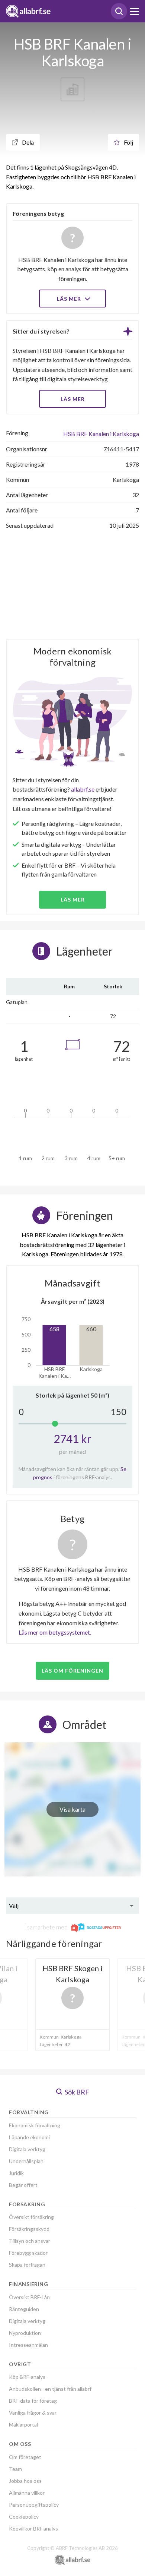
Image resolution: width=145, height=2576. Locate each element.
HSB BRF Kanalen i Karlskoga (101, 434)
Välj (14, 1905)
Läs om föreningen (72, 1671)
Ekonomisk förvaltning (35, 2125)
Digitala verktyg (27, 2149)
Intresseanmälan (28, 2345)
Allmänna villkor (27, 2493)
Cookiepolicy (24, 2517)
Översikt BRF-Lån (29, 2297)
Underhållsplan (26, 2161)
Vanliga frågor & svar (33, 2413)
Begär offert (23, 2185)
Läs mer (70, 299)
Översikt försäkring (31, 2217)
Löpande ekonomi (29, 2137)
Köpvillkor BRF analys (33, 2528)
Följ (128, 142)
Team (15, 2469)
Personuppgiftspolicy (34, 2505)
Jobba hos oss (25, 2481)
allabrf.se (83, 789)
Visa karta (72, 1809)
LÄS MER (73, 399)
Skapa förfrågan (27, 2265)
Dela (27, 142)
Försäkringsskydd (29, 2229)
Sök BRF (76, 2092)
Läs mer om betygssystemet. (55, 1632)
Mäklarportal (23, 2425)
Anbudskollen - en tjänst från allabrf (50, 2389)
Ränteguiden (24, 2309)
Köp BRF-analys (27, 2377)
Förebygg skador (28, 2253)
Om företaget (25, 2457)
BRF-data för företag (33, 2401)
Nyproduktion (25, 2333)
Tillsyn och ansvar (30, 2241)
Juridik (16, 2173)
